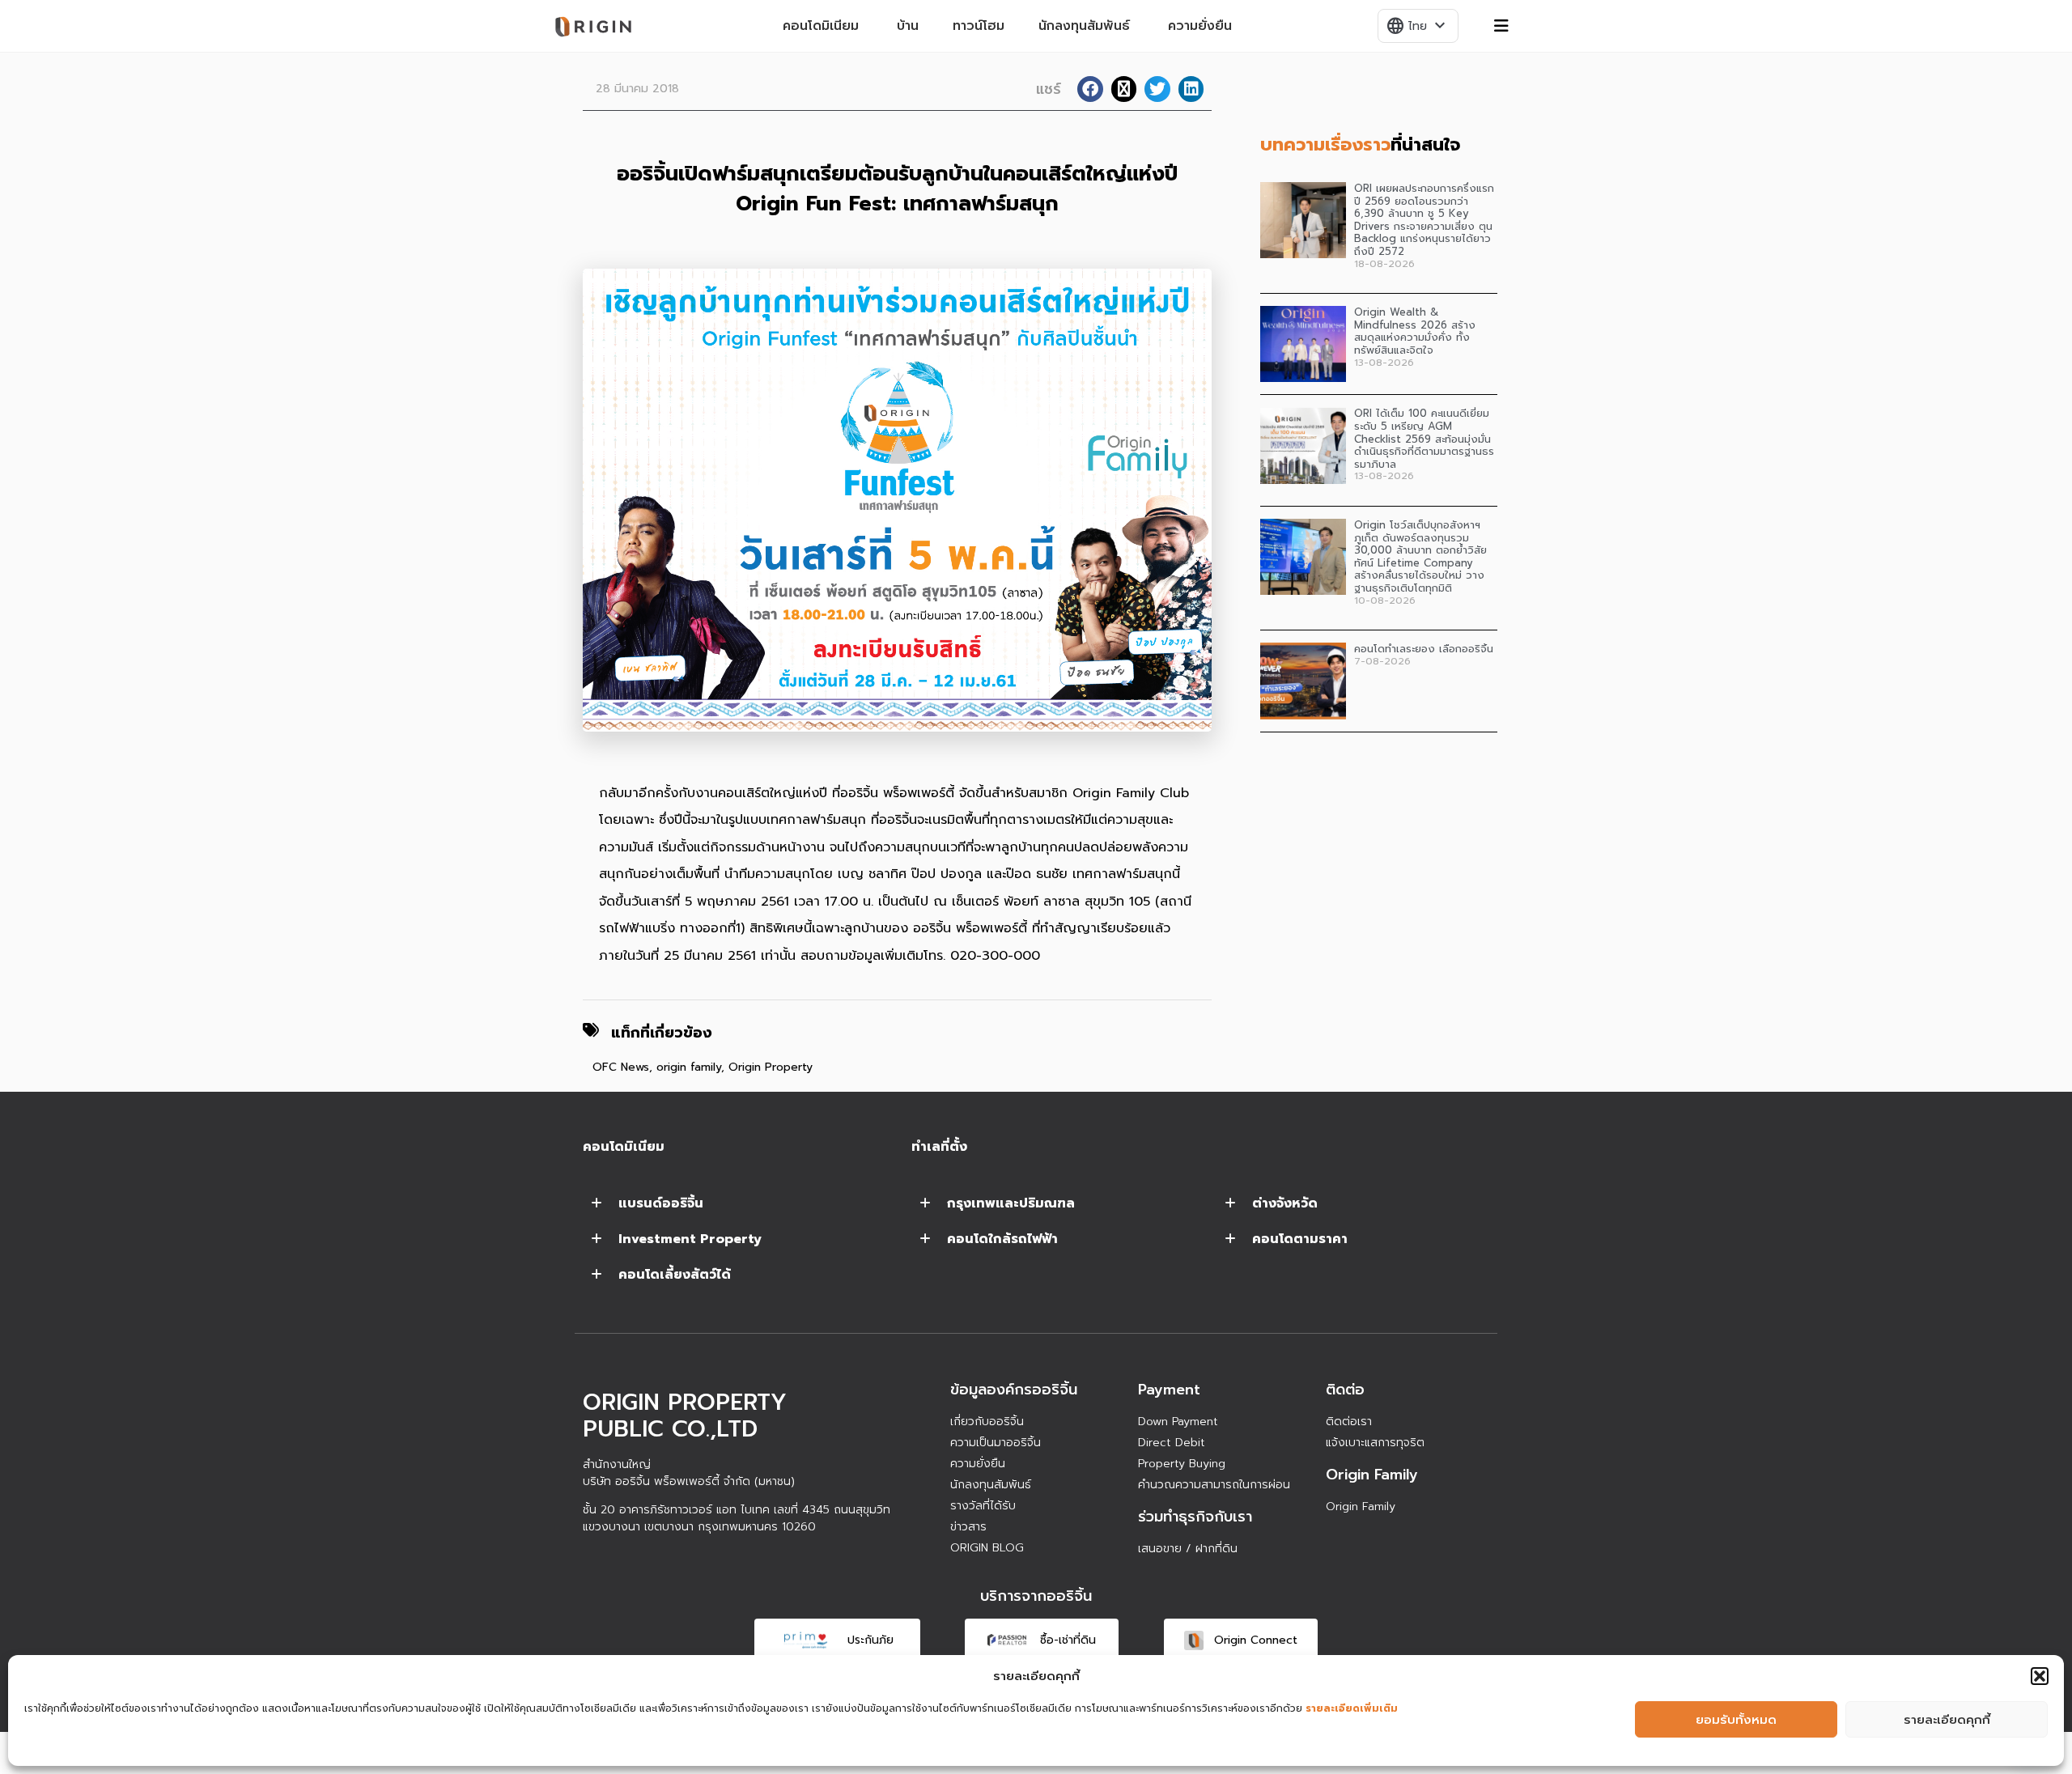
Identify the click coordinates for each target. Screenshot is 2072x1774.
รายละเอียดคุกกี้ (1947, 1720)
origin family (689, 1067)
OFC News (621, 1067)
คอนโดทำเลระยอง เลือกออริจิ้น (1424, 649)
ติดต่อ (1345, 1390)
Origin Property (771, 1067)
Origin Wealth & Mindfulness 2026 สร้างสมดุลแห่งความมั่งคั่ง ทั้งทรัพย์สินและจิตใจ (1415, 331)
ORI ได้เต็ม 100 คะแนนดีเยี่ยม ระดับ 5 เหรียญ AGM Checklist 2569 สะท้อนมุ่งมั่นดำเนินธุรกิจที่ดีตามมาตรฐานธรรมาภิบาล (1424, 438)
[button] (2040, 1676)
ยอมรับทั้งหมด (1736, 1720)
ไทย (1417, 26)
